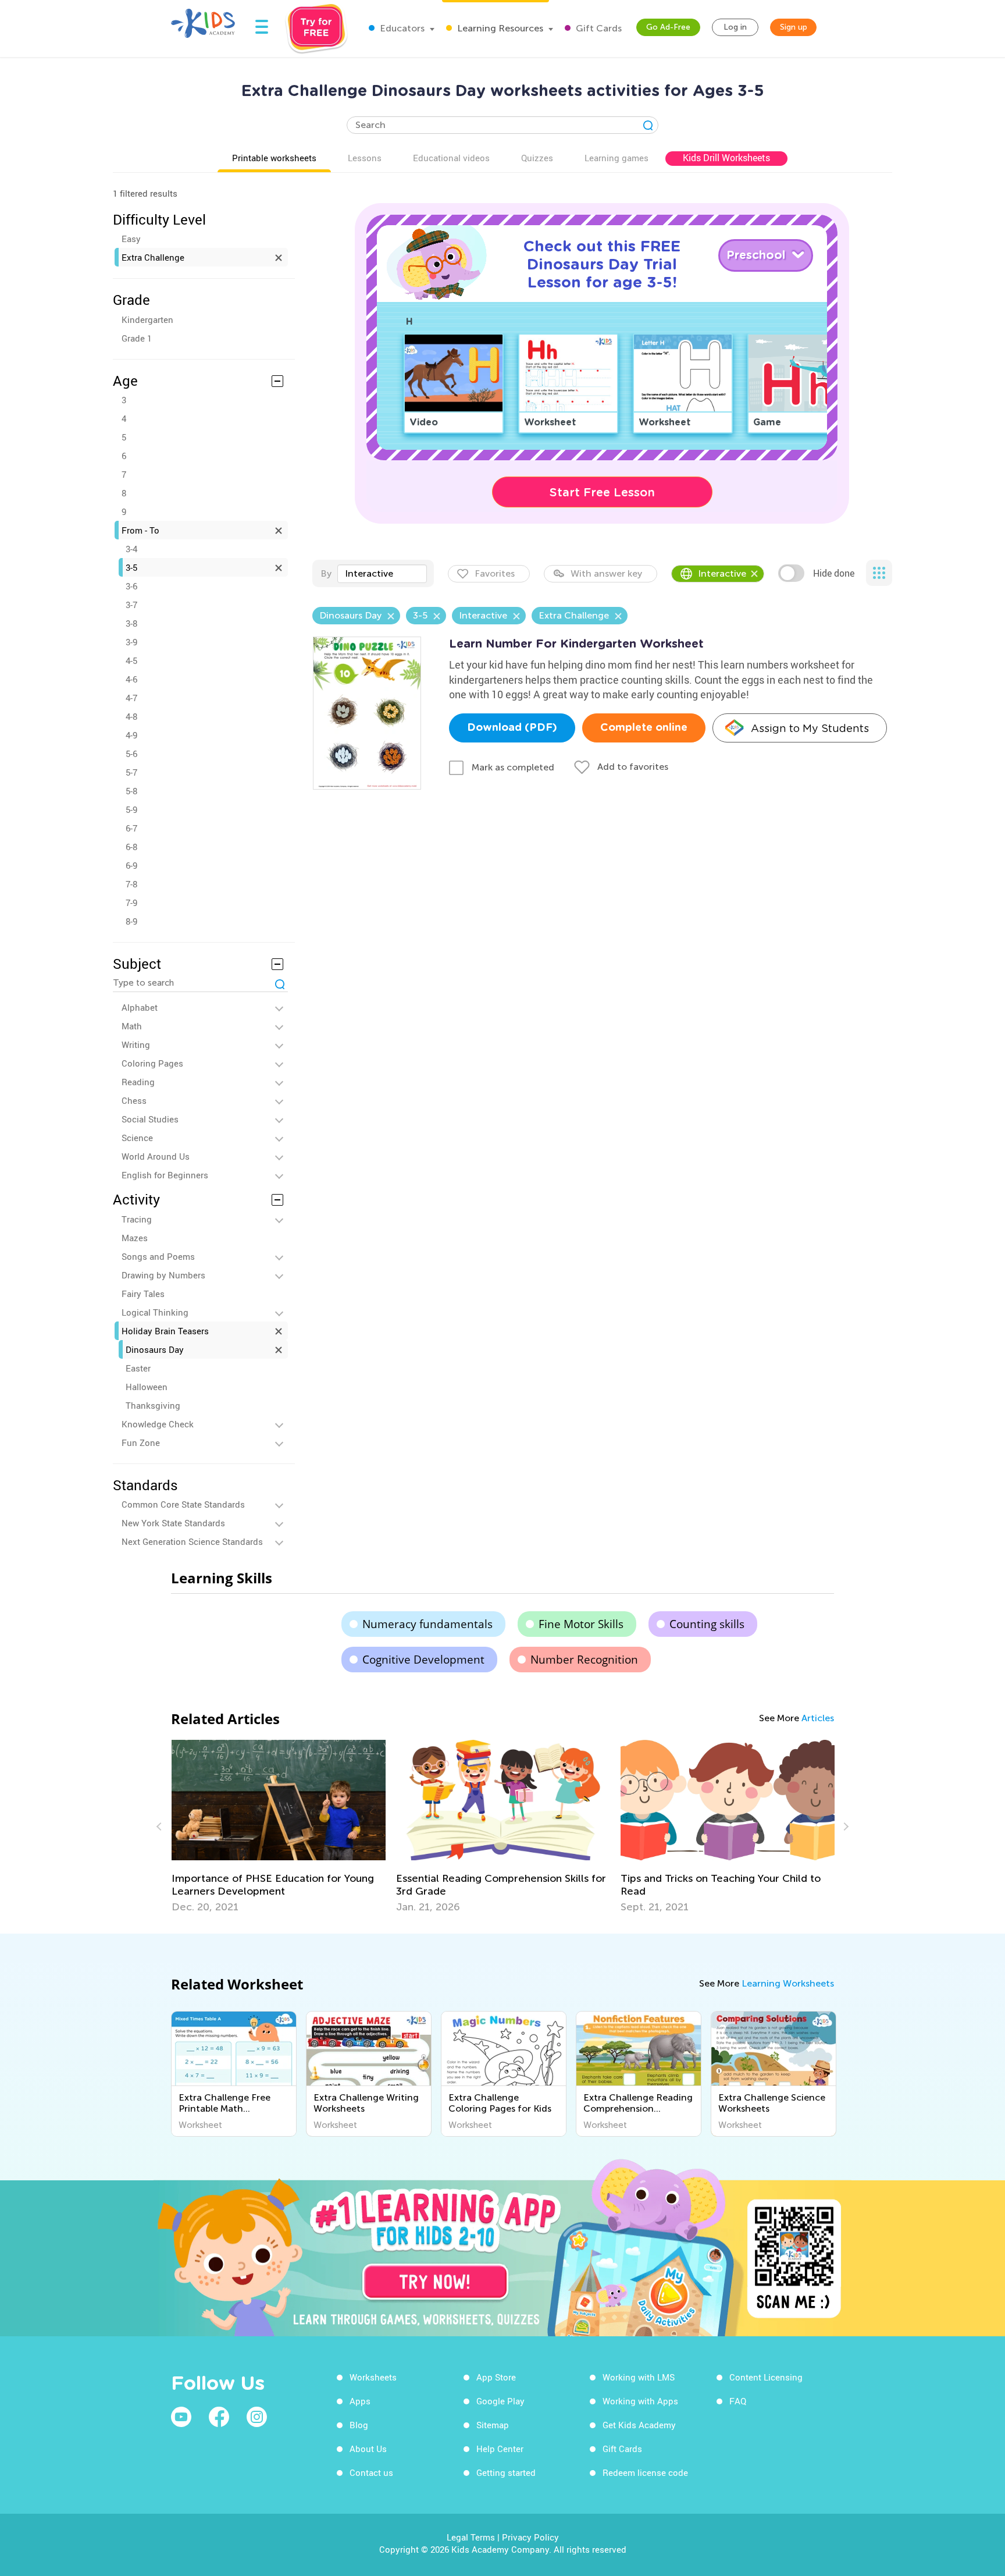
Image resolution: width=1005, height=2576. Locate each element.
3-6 (131, 586)
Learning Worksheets (788, 1983)
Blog (359, 2425)
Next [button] (844, 1827)
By (326, 573)
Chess (134, 1100)
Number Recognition (584, 1660)
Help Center (500, 2449)
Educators (401, 28)
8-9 (131, 921)
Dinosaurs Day (155, 1349)
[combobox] (382, 574)
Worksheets (373, 2377)
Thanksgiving (153, 1405)
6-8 (131, 847)
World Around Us (156, 1156)
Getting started (506, 2472)
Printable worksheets (274, 158)
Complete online (644, 728)
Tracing (137, 1219)
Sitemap (493, 2425)
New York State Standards (173, 1523)
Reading (138, 1082)
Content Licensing (766, 2377)
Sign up (794, 27)
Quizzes (537, 158)
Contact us (371, 2472)
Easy (131, 239)
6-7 (131, 828)
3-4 (131, 549)
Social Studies (150, 1119)
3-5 (131, 567)
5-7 (131, 772)
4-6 (131, 679)
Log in (735, 27)
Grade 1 (137, 338)
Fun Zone (141, 1442)
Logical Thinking (155, 1312)
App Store (496, 2377)
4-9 (131, 735)
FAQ (738, 2401)
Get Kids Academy (639, 2425)
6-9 (131, 865)
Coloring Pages (152, 1063)
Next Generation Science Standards (192, 1541)
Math (132, 1026)
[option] (279, 1827)
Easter (138, 1368)
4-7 (131, 698)
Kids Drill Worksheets (726, 158)
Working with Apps (640, 2401)
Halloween (147, 1387)
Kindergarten (147, 319)
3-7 (131, 605)
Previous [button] (161, 1827)
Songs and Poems (158, 1256)
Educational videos (451, 158)
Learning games (616, 158)
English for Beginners (165, 1175)
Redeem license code (645, 2472)
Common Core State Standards (183, 1504)
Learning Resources (499, 28)
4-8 (131, 716)
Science (137, 1138)
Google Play (500, 2401)
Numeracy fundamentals (427, 1624)
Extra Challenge (153, 257)
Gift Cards (598, 28)
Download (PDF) (512, 728)
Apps (360, 2401)
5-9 (131, 809)
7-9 (131, 903)
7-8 (131, 884)
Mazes (135, 1238)
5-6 (131, 754)
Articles (818, 1718)
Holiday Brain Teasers (165, 1331)
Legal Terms (471, 2537)
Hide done (834, 573)
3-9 (131, 642)
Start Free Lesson (602, 492)
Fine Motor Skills (581, 1624)
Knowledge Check (158, 1424)
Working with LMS (639, 2377)
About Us (368, 2449)
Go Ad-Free (668, 27)
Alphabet (140, 1007)
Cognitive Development (423, 1660)
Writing (136, 1044)
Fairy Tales (143, 1294)
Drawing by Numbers (163, 1275)
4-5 (131, 660)
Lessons (365, 158)
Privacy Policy (530, 2537)
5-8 (131, 791)
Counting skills (707, 1624)
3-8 (131, 623)
